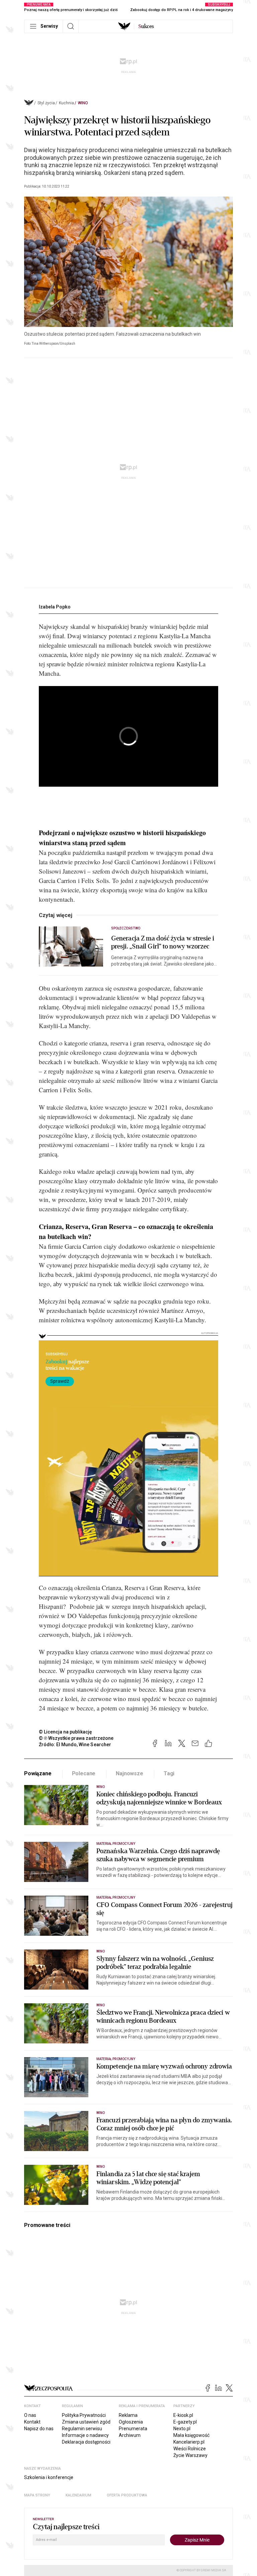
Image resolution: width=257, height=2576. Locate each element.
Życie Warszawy (190, 2455)
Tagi (169, 1773)
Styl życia (46, 103)
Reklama (128, 2415)
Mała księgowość (191, 2435)
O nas (30, 2415)
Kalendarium (78, 2495)
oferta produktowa (127, 2495)
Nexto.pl (182, 2429)
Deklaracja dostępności (86, 2442)
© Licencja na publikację (66, 1732)
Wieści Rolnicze (190, 2449)
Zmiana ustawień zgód (86, 2422)
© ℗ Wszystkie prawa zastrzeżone (76, 1738)
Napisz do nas (39, 2429)
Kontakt (32, 2422)
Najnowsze (130, 1773)
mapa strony (37, 2495)
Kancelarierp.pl (189, 2442)
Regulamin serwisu (82, 2429)
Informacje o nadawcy (85, 2435)
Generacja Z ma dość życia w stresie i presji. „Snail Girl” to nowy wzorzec (163, 942)
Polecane (84, 1773)
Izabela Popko (55, 607)
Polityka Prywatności (84, 2415)
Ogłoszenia (131, 2422)
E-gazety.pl (185, 2422)
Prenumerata (133, 2429)
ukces (146, 26)
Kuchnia (66, 103)
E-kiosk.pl (183, 2415)
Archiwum (130, 2435)
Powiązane (38, 1773)
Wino (83, 103)
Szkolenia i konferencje (49, 2477)
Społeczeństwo (126, 928)
